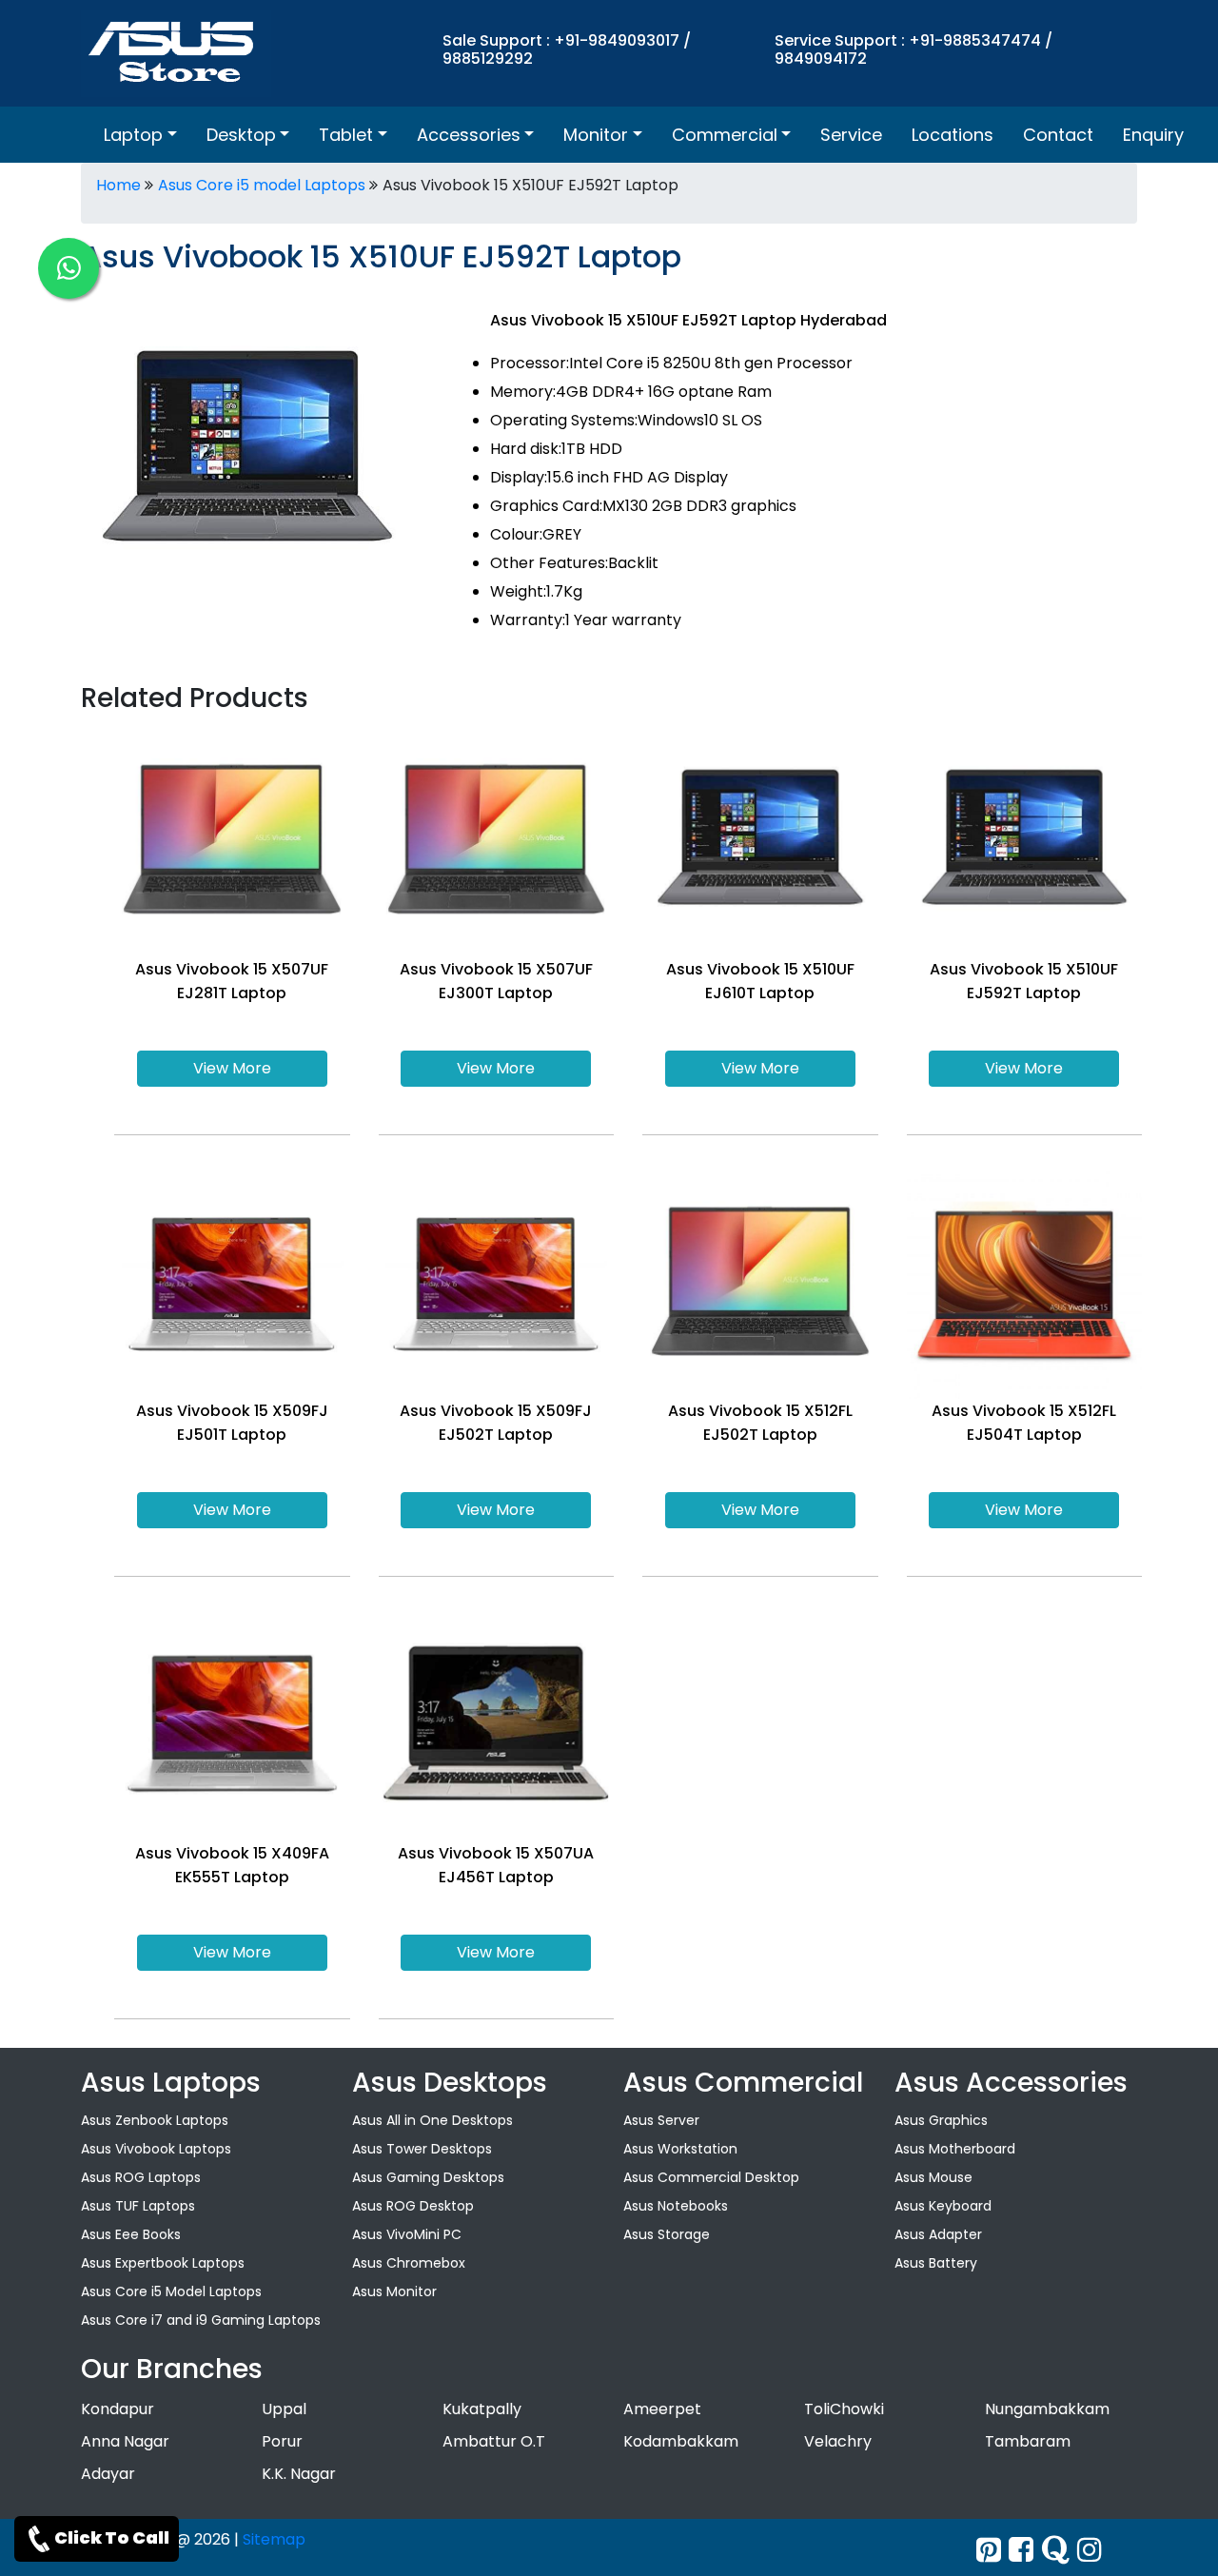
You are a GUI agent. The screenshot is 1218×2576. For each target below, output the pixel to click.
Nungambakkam (1047, 2409)
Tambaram (1028, 2441)
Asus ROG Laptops (141, 2177)
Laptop (133, 135)
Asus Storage (667, 2234)
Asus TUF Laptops (138, 2206)
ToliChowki (844, 2409)
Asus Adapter (938, 2234)
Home (118, 185)
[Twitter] (989, 2550)
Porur (282, 2441)
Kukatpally (482, 2409)
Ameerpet (662, 2409)
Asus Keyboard (943, 2206)
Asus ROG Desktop (413, 2206)
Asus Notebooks (676, 2206)
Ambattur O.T (494, 2441)
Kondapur (118, 2409)
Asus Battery (936, 2263)
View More (232, 1068)
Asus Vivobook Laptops (156, 2149)
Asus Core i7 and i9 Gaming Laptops (201, 2320)
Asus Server (661, 2120)
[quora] (1055, 2550)
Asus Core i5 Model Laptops (171, 2291)
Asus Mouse (933, 2177)
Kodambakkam (681, 2441)
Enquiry (1153, 135)
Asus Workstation (680, 2149)
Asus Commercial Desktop (711, 2177)
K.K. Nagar (299, 2474)
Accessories (469, 135)
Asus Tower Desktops (422, 2149)
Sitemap (274, 2539)
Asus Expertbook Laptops (163, 2263)
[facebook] (1021, 2550)
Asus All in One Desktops (432, 2120)
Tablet (346, 135)
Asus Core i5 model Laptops (262, 185)
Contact (1058, 135)
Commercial (725, 135)
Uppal (284, 2409)
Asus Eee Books (131, 2234)
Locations (953, 135)
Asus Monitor (394, 2291)
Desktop (241, 135)
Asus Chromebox (409, 2263)
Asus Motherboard (955, 2149)
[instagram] (1090, 2550)
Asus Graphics (941, 2120)
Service (851, 135)
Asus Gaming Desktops (428, 2177)
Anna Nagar (125, 2441)
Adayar (108, 2474)
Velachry (838, 2441)
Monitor (596, 135)
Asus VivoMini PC (407, 2234)
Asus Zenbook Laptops (155, 2120)
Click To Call (112, 2537)
